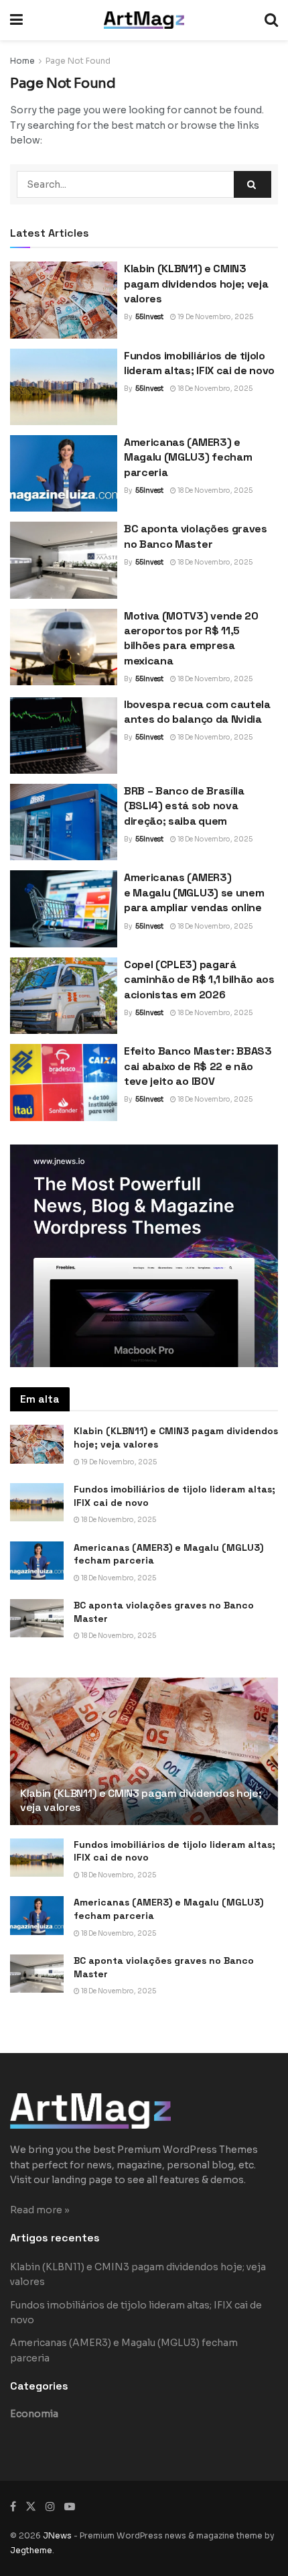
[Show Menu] (16, 20)
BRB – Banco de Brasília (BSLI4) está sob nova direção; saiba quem (184, 806)
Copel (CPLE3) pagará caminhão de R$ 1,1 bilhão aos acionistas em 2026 (199, 980)
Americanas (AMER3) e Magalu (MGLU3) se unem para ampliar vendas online (194, 892)
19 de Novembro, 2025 (215, 317)
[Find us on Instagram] (50, 2507)
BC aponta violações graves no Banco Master (196, 536)
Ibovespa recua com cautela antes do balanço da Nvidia (197, 712)
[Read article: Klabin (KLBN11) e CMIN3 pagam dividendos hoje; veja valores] (64, 300)
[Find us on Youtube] (70, 2507)
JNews (57, 2535)
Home (22, 61)
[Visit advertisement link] (144, 1256)
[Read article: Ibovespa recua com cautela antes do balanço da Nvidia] (64, 736)
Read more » (40, 2210)
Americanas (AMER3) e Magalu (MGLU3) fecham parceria (188, 457)
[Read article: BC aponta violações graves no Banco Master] (64, 560)
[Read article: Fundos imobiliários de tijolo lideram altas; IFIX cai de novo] (64, 387)
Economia (34, 2414)
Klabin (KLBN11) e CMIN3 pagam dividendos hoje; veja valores (196, 284)
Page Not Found (78, 61)
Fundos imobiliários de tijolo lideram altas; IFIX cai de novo (199, 363)
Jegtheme (31, 2550)
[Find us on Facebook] (13, 2507)
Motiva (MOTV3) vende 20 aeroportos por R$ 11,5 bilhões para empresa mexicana (191, 638)
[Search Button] (271, 20)
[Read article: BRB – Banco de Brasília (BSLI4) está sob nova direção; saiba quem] (64, 822)
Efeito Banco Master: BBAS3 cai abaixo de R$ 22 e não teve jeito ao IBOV (198, 1066)
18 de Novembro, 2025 (214, 389)
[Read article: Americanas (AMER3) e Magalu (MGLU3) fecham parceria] (64, 473)
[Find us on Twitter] (31, 2507)
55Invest (149, 317)
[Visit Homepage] (144, 20)
